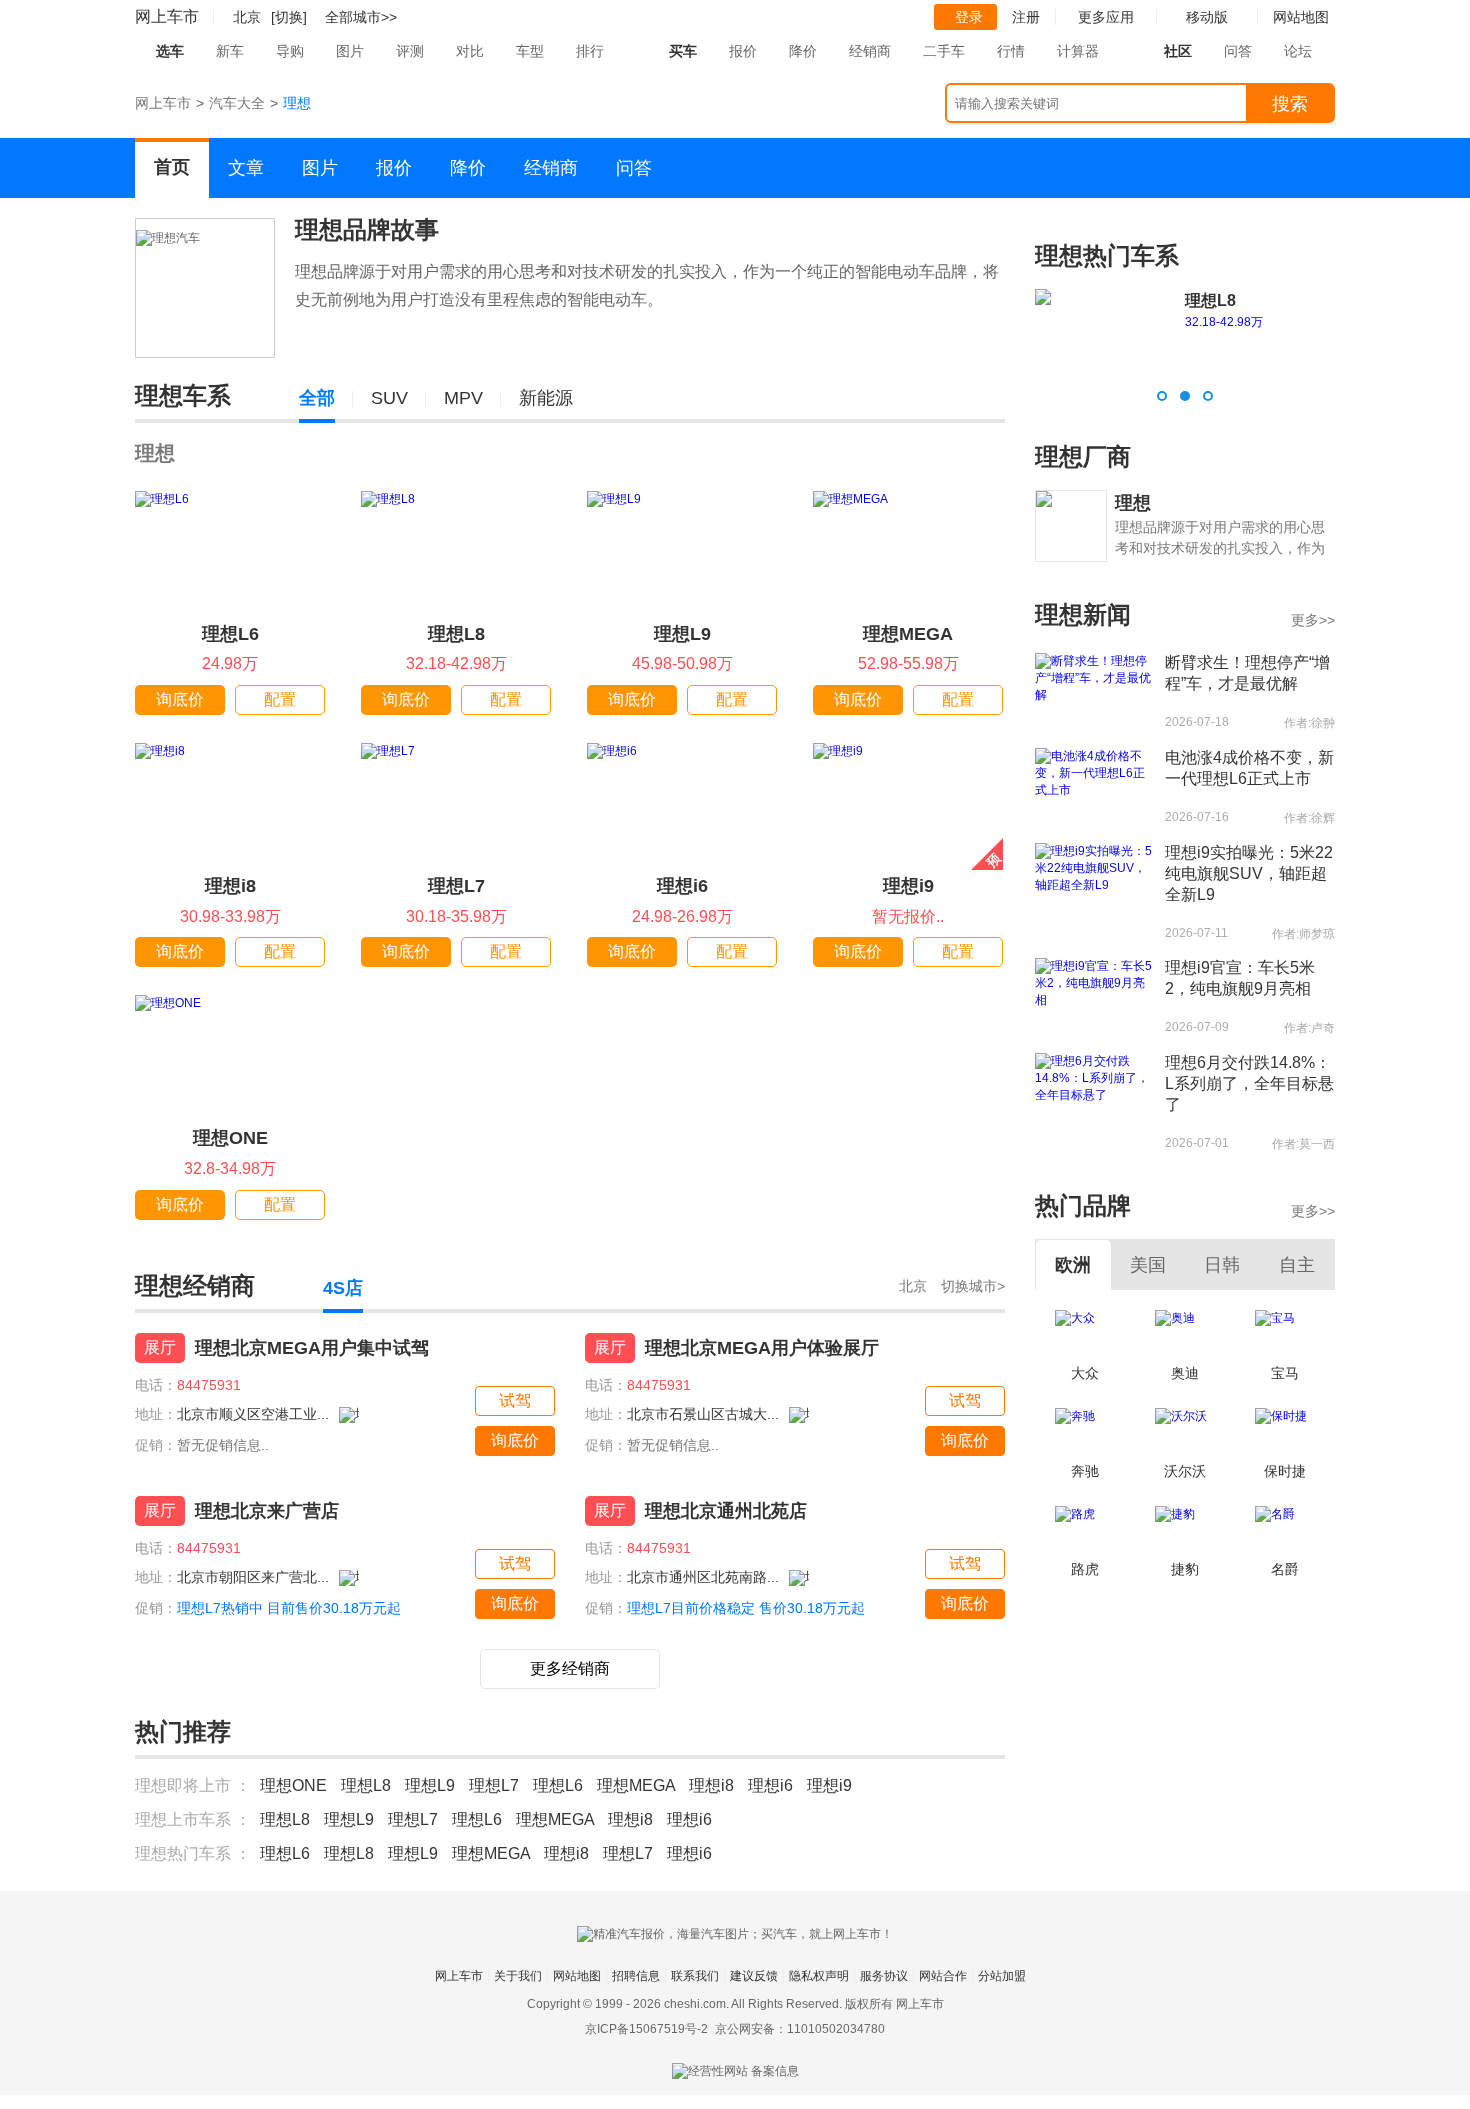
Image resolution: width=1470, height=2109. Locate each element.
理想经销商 (195, 1285)
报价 (743, 51)
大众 (1085, 1373)
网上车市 (167, 16)
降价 (803, 51)
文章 (246, 168)
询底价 (180, 699)
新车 (230, 51)
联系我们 (695, 1976)
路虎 (1085, 1569)
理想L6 (230, 634)
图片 (350, 51)
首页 (172, 167)
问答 (1238, 51)
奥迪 (1185, 1373)
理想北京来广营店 (267, 1511)
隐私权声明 (819, 1976)
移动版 (1207, 17)
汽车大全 (237, 103)
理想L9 (682, 634)
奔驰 (1085, 1471)
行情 (1011, 51)
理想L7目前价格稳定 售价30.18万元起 (746, 1608)
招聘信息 (636, 1976)
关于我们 (518, 1976)
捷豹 (1185, 1569)
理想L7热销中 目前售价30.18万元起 (289, 1608)
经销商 (870, 51)
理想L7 (456, 886)
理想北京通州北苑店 (726, 1511)
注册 (1026, 17)
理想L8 (456, 634)
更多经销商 (570, 1668)
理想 (155, 453)
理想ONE (230, 1138)
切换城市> (973, 1286)
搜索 (1290, 104)
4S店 (343, 1288)
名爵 (1285, 1569)
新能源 (546, 398)
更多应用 (1106, 17)
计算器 (1078, 51)
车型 (530, 51)
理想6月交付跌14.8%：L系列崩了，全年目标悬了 (1249, 1083)
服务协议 (884, 1976)
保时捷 (1285, 1471)
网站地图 (577, 1976)
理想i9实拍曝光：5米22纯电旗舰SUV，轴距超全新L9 (1249, 873)
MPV (463, 398)
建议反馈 (754, 1976)
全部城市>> (361, 17)
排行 (590, 51)
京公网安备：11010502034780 (800, 2029)
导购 (290, 51)
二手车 (944, 51)
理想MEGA (908, 634)
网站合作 (943, 1976)
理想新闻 (1083, 614)
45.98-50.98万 (1224, 322)
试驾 (515, 1400)
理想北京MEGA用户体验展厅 (762, 1348)
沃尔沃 (1185, 1471)
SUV (389, 398)
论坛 (1298, 51)
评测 (410, 51)
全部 (317, 398)
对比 (470, 51)
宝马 (1285, 1373)
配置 (280, 699)
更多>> (1313, 620)
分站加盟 (1002, 1976)
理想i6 (682, 886)
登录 (969, 17)
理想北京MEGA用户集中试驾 (312, 1348)
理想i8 (230, 886)
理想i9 (908, 886)
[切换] (289, 17)
